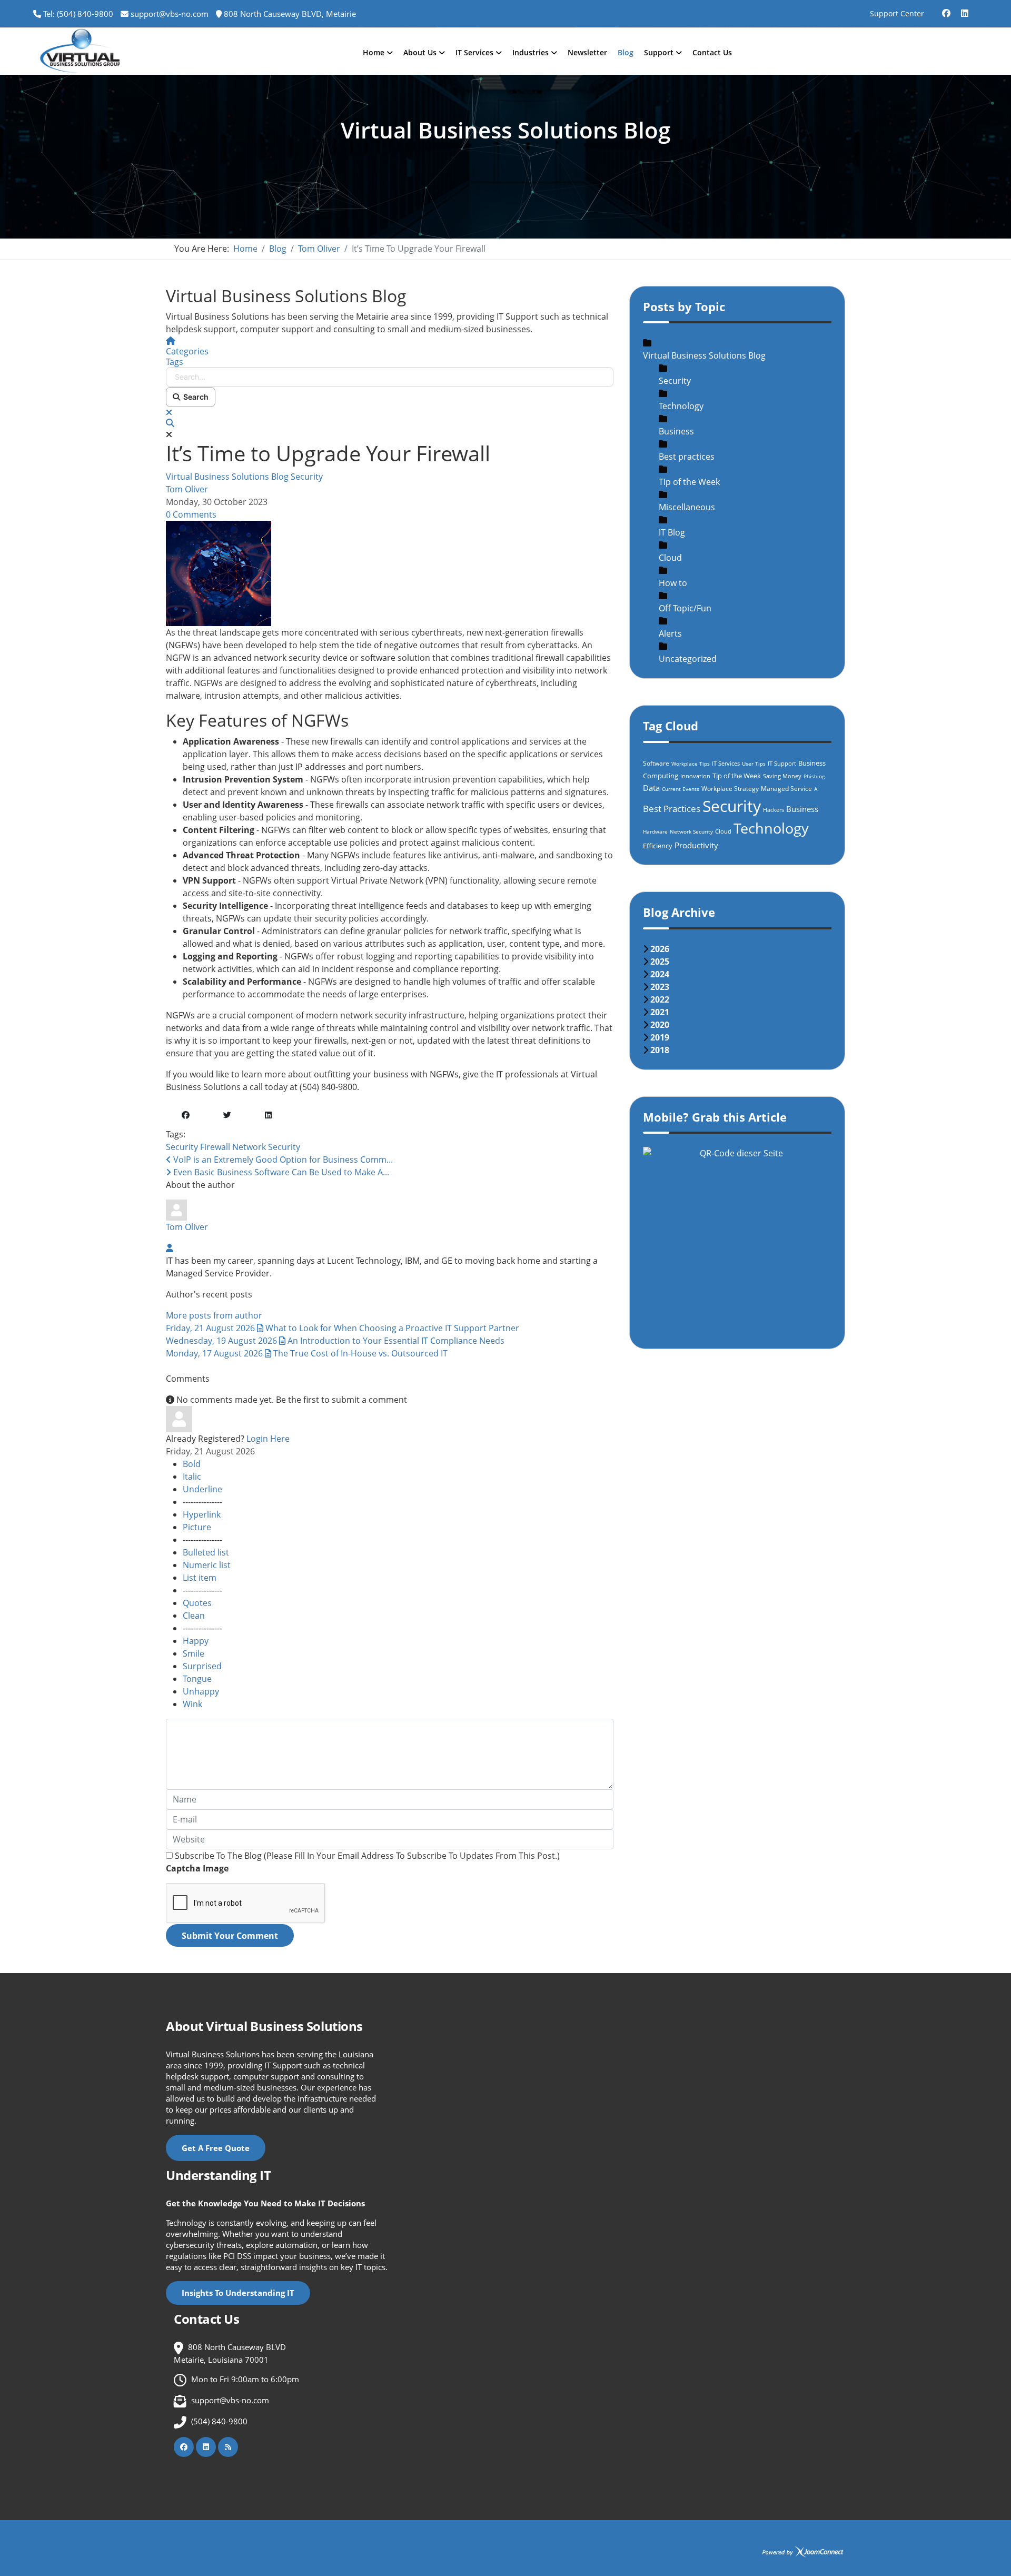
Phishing (814, 776)
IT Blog (672, 532)
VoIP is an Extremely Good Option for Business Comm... (282, 1160)
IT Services (474, 52)
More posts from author (214, 1315)
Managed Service (786, 789)
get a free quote (216, 2148)
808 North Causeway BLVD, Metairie (290, 14)
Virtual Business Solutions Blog (227, 477)
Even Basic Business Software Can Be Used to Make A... (280, 1172)
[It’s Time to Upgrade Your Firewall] (390, 573)
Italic (192, 1477)
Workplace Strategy (730, 789)
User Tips (754, 764)
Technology (681, 406)
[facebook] (946, 9)
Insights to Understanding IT (238, 2293)
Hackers (774, 810)
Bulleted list (206, 1552)
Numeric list (207, 1565)
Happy (196, 1641)
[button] (390, 423)
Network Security (266, 1147)
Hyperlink (202, 1514)
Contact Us (712, 52)
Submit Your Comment (230, 1936)
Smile (194, 1653)
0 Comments (191, 514)
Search (194, 397)
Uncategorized (688, 659)
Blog (626, 52)
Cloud (670, 558)
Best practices (687, 457)
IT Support (782, 763)
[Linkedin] (965, 9)
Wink (192, 1704)
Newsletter (587, 52)
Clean (194, 1616)
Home (374, 52)
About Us (420, 52)
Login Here (268, 1439)
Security (307, 477)
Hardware (655, 831)
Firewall (215, 1147)
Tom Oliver (187, 489)
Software (656, 763)
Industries (531, 52)
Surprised (202, 1666)
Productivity (696, 845)
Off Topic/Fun (685, 608)
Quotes (197, 1603)
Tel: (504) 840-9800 (78, 14)
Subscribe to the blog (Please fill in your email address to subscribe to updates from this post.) (367, 1856)
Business (676, 431)
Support (659, 52)
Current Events (681, 789)
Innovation (695, 776)
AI (816, 789)
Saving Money (782, 776)
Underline (202, 1489)
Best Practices (672, 809)
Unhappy (201, 1691)
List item (200, 1578)
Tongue (197, 1679)
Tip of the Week (689, 482)
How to (673, 583)
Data (651, 788)
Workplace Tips (691, 764)
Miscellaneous (687, 507)
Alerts (670, 633)
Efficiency (658, 846)
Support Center (897, 13)
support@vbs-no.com (170, 14)
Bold (192, 1464)
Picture (197, 1527)
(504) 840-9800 (219, 2421)
